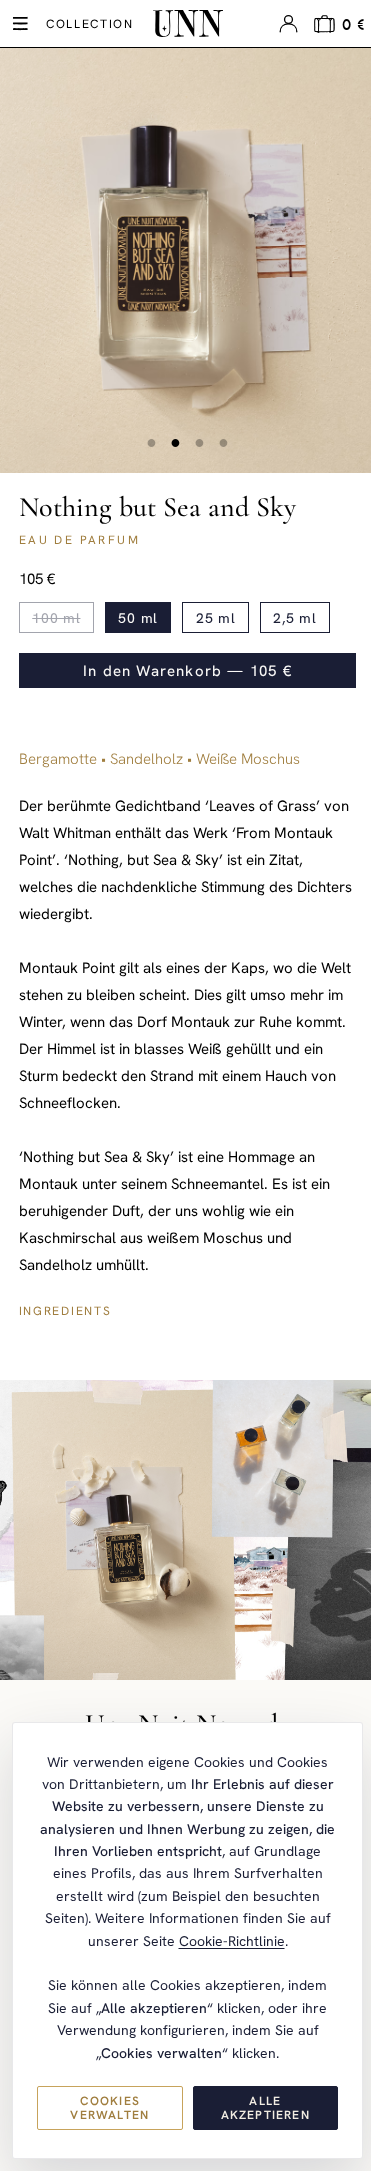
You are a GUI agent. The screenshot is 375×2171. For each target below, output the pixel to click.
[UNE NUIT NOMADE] (188, 23)
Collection (90, 24)
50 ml (138, 618)
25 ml (216, 618)
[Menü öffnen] (20, 24)
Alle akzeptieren (265, 2108)
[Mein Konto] (288, 24)
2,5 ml (294, 618)
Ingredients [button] (65, 1311)
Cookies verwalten (109, 2108)
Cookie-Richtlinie (232, 1941)
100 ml (56, 618)
